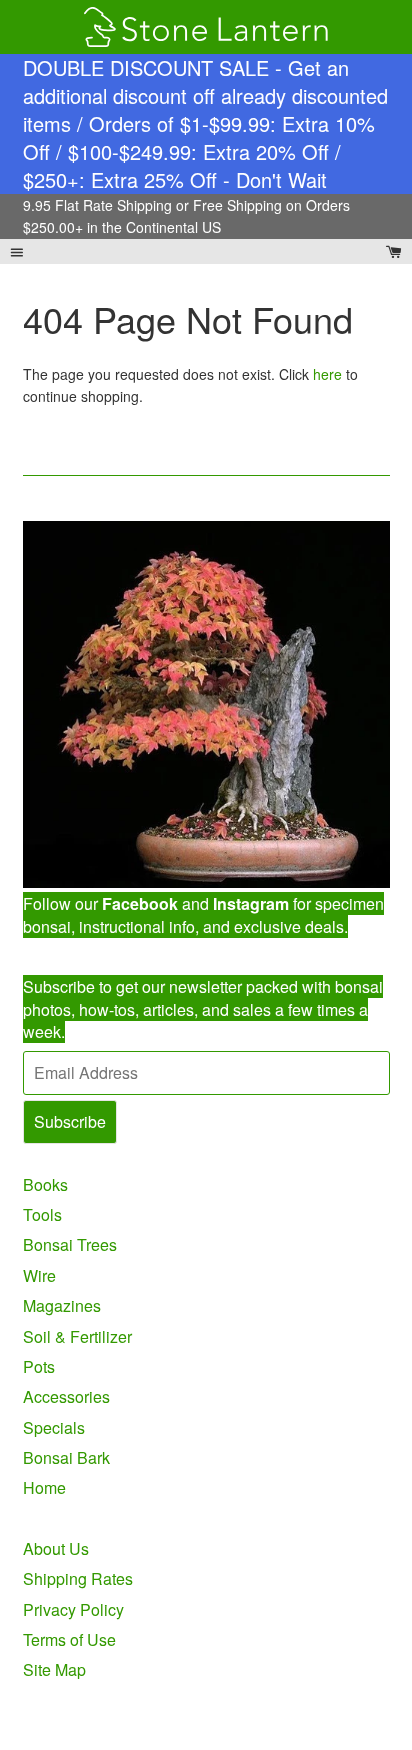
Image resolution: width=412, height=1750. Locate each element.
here (327, 374)
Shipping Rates (78, 1578)
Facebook (140, 903)
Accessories (66, 1396)
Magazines (62, 1305)
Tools (42, 1214)
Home (44, 1487)
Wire (39, 1275)
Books (45, 1184)
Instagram (251, 903)
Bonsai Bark (66, 1457)
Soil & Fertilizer (77, 1336)
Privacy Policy (73, 1609)
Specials (54, 1427)
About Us (56, 1548)
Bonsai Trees (70, 1244)
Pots (39, 1366)
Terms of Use (69, 1639)
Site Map (54, 1669)
